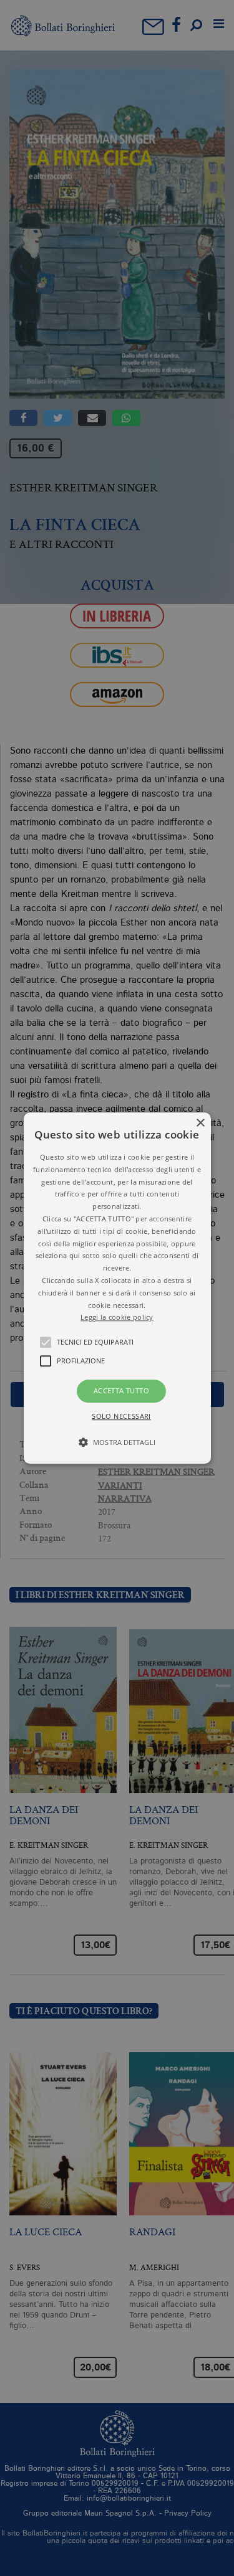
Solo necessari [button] (121, 1416)
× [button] (200, 1123)
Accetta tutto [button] (121, 1390)
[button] (117, 1288)
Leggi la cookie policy (117, 1318)
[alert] (117, 1288)
